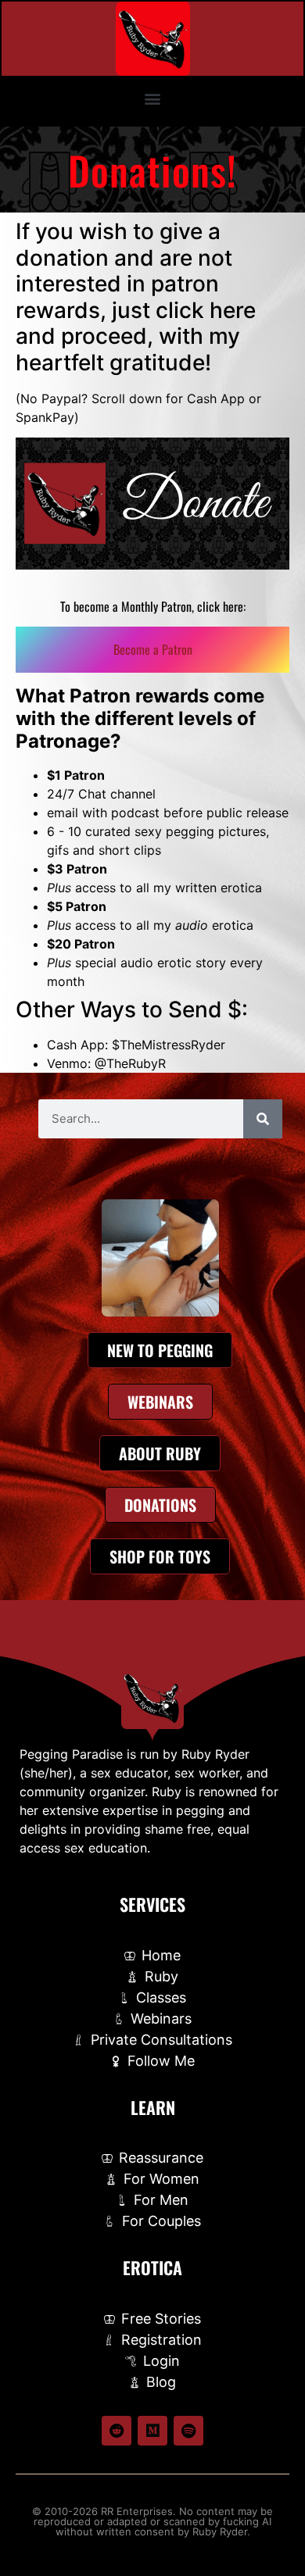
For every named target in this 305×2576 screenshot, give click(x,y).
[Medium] (152, 2431)
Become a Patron (153, 649)
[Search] (263, 1119)
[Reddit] (117, 2431)
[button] (153, 98)
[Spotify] (188, 2431)
